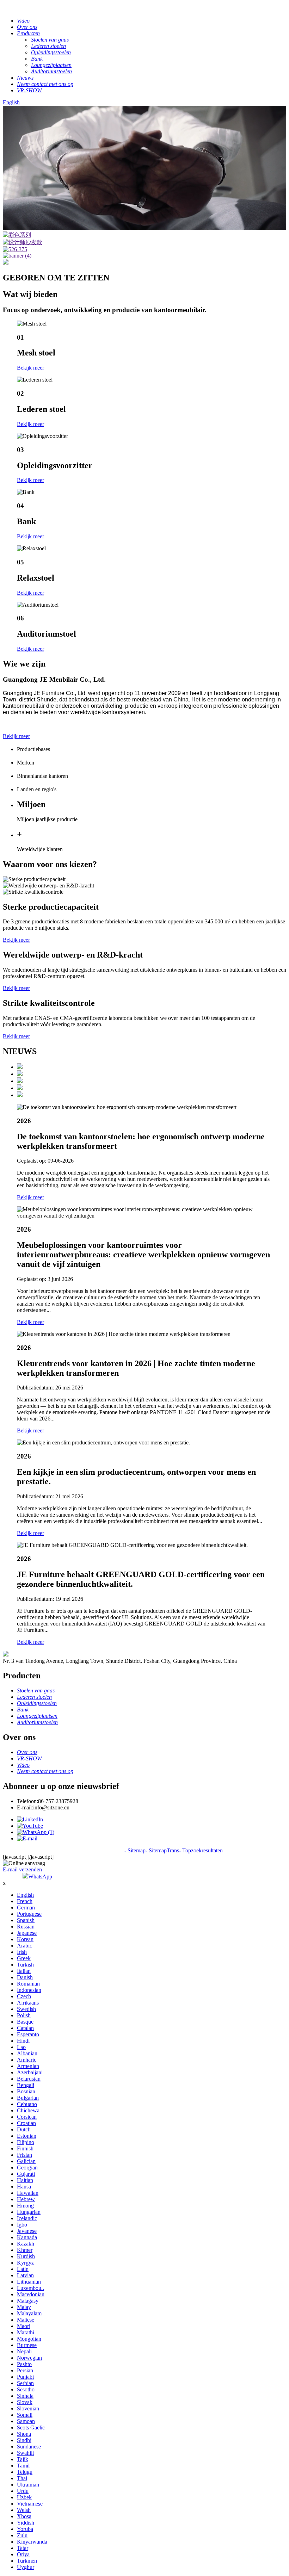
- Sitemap (135, 1850)
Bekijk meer (30, 368)
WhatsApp (40, 1877)
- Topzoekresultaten (201, 1850)
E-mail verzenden (22, 1869)
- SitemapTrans (162, 1850)
